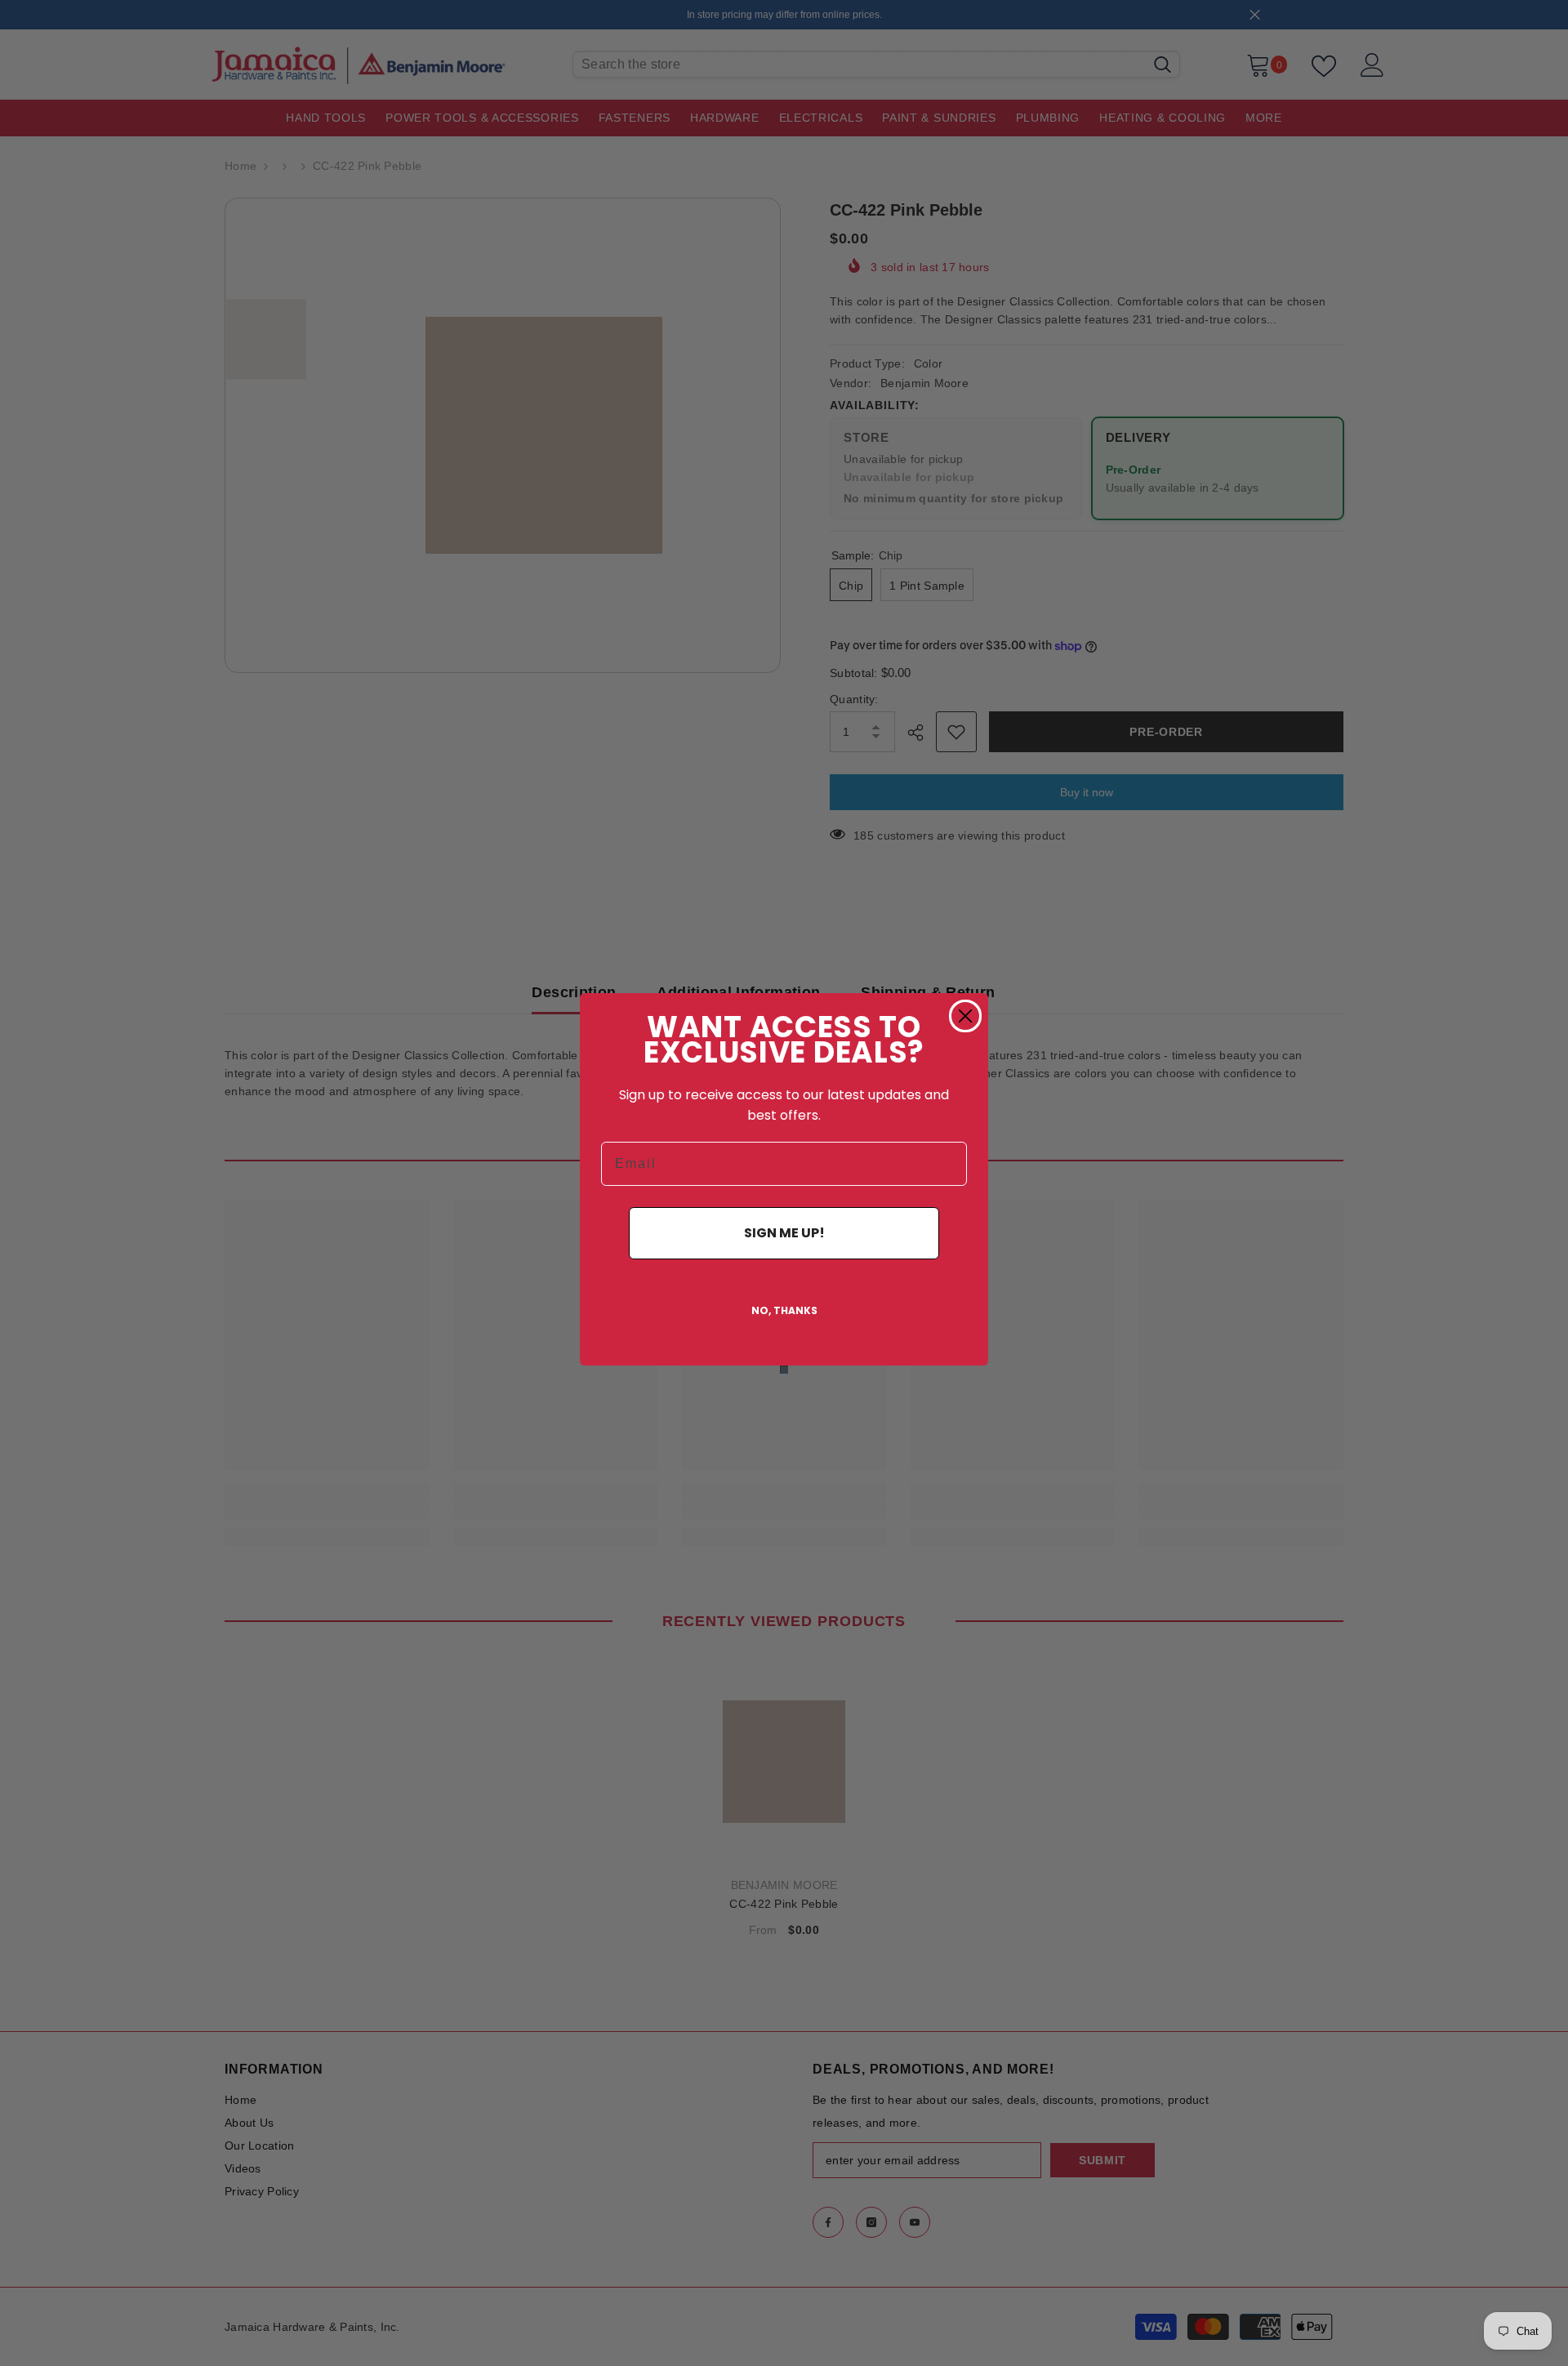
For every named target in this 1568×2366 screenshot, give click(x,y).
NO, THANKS (784, 1310)
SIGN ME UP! (784, 1233)
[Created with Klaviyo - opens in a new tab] (784, 1370)
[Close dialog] (965, 1016)
